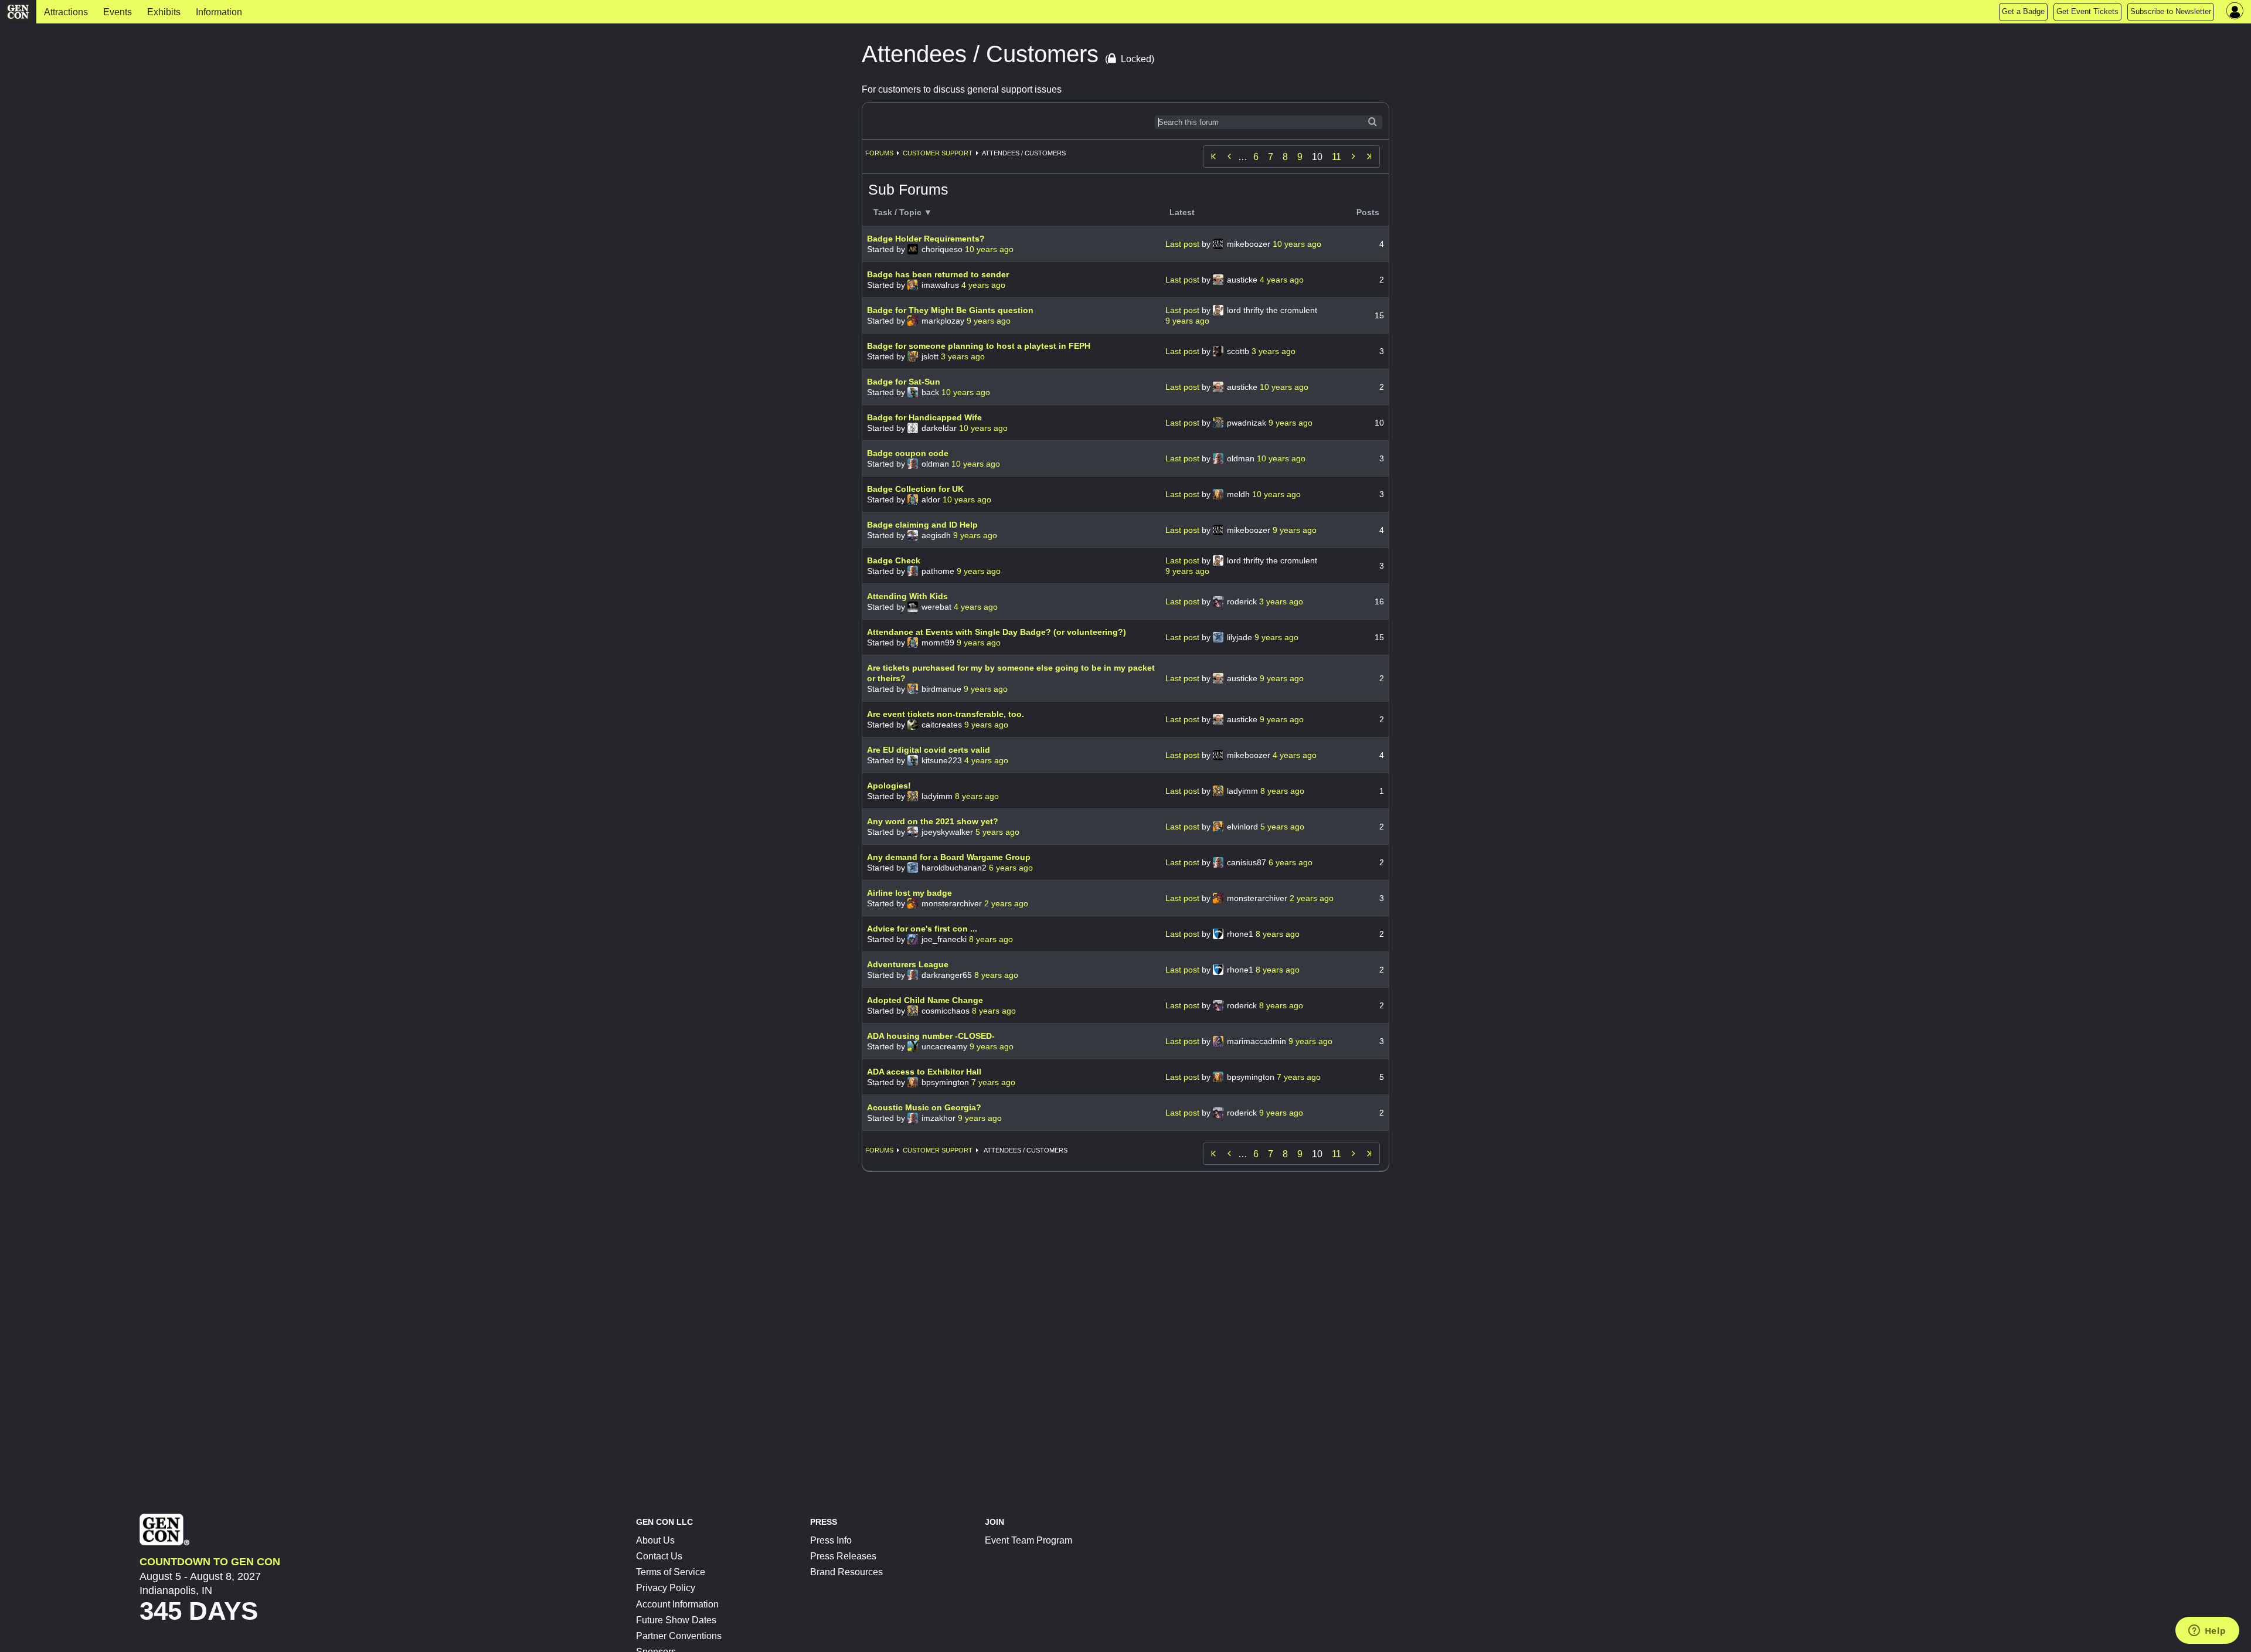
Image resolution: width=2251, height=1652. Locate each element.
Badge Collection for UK (915, 489)
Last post (1184, 244)
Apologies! (889, 786)
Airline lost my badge (909, 893)
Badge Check (894, 560)
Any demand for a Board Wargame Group (949, 857)
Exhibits (164, 12)
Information (219, 12)
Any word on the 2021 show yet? (933, 821)
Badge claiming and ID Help (922, 525)
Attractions (66, 12)
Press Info (831, 1540)
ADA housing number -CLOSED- (931, 1036)
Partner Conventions (679, 1636)
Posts (1368, 212)
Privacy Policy (666, 1588)
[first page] (1213, 157)
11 (1337, 157)
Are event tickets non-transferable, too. (946, 714)
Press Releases (843, 1556)
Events (118, 12)
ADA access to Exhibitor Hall (924, 1072)
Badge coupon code (908, 453)
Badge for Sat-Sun (904, 382)
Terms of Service (671, 1572)
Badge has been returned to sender (938, 274)
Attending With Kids (907, 596)
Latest (1182, 212)
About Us (655, 1540)
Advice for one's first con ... (922, 929)
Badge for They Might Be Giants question (950, 310)
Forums (879, 153)
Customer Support (938, 153)
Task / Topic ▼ (903, 212)
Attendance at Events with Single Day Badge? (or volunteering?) (997, 632)
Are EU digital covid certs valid (929, 750)
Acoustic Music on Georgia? (924, 1107)
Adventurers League (908, 964)
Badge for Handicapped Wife (924, 417)
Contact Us (659, 1556)
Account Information (677, 1604)
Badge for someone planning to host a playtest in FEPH (979, 346)
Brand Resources (846, 1572)
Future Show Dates (676, 1620)
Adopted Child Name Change (925, 1000)
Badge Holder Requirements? (926, 239)
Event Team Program (1028, 1540)
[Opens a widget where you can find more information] (2207, 1631)
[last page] (1369, 157)
